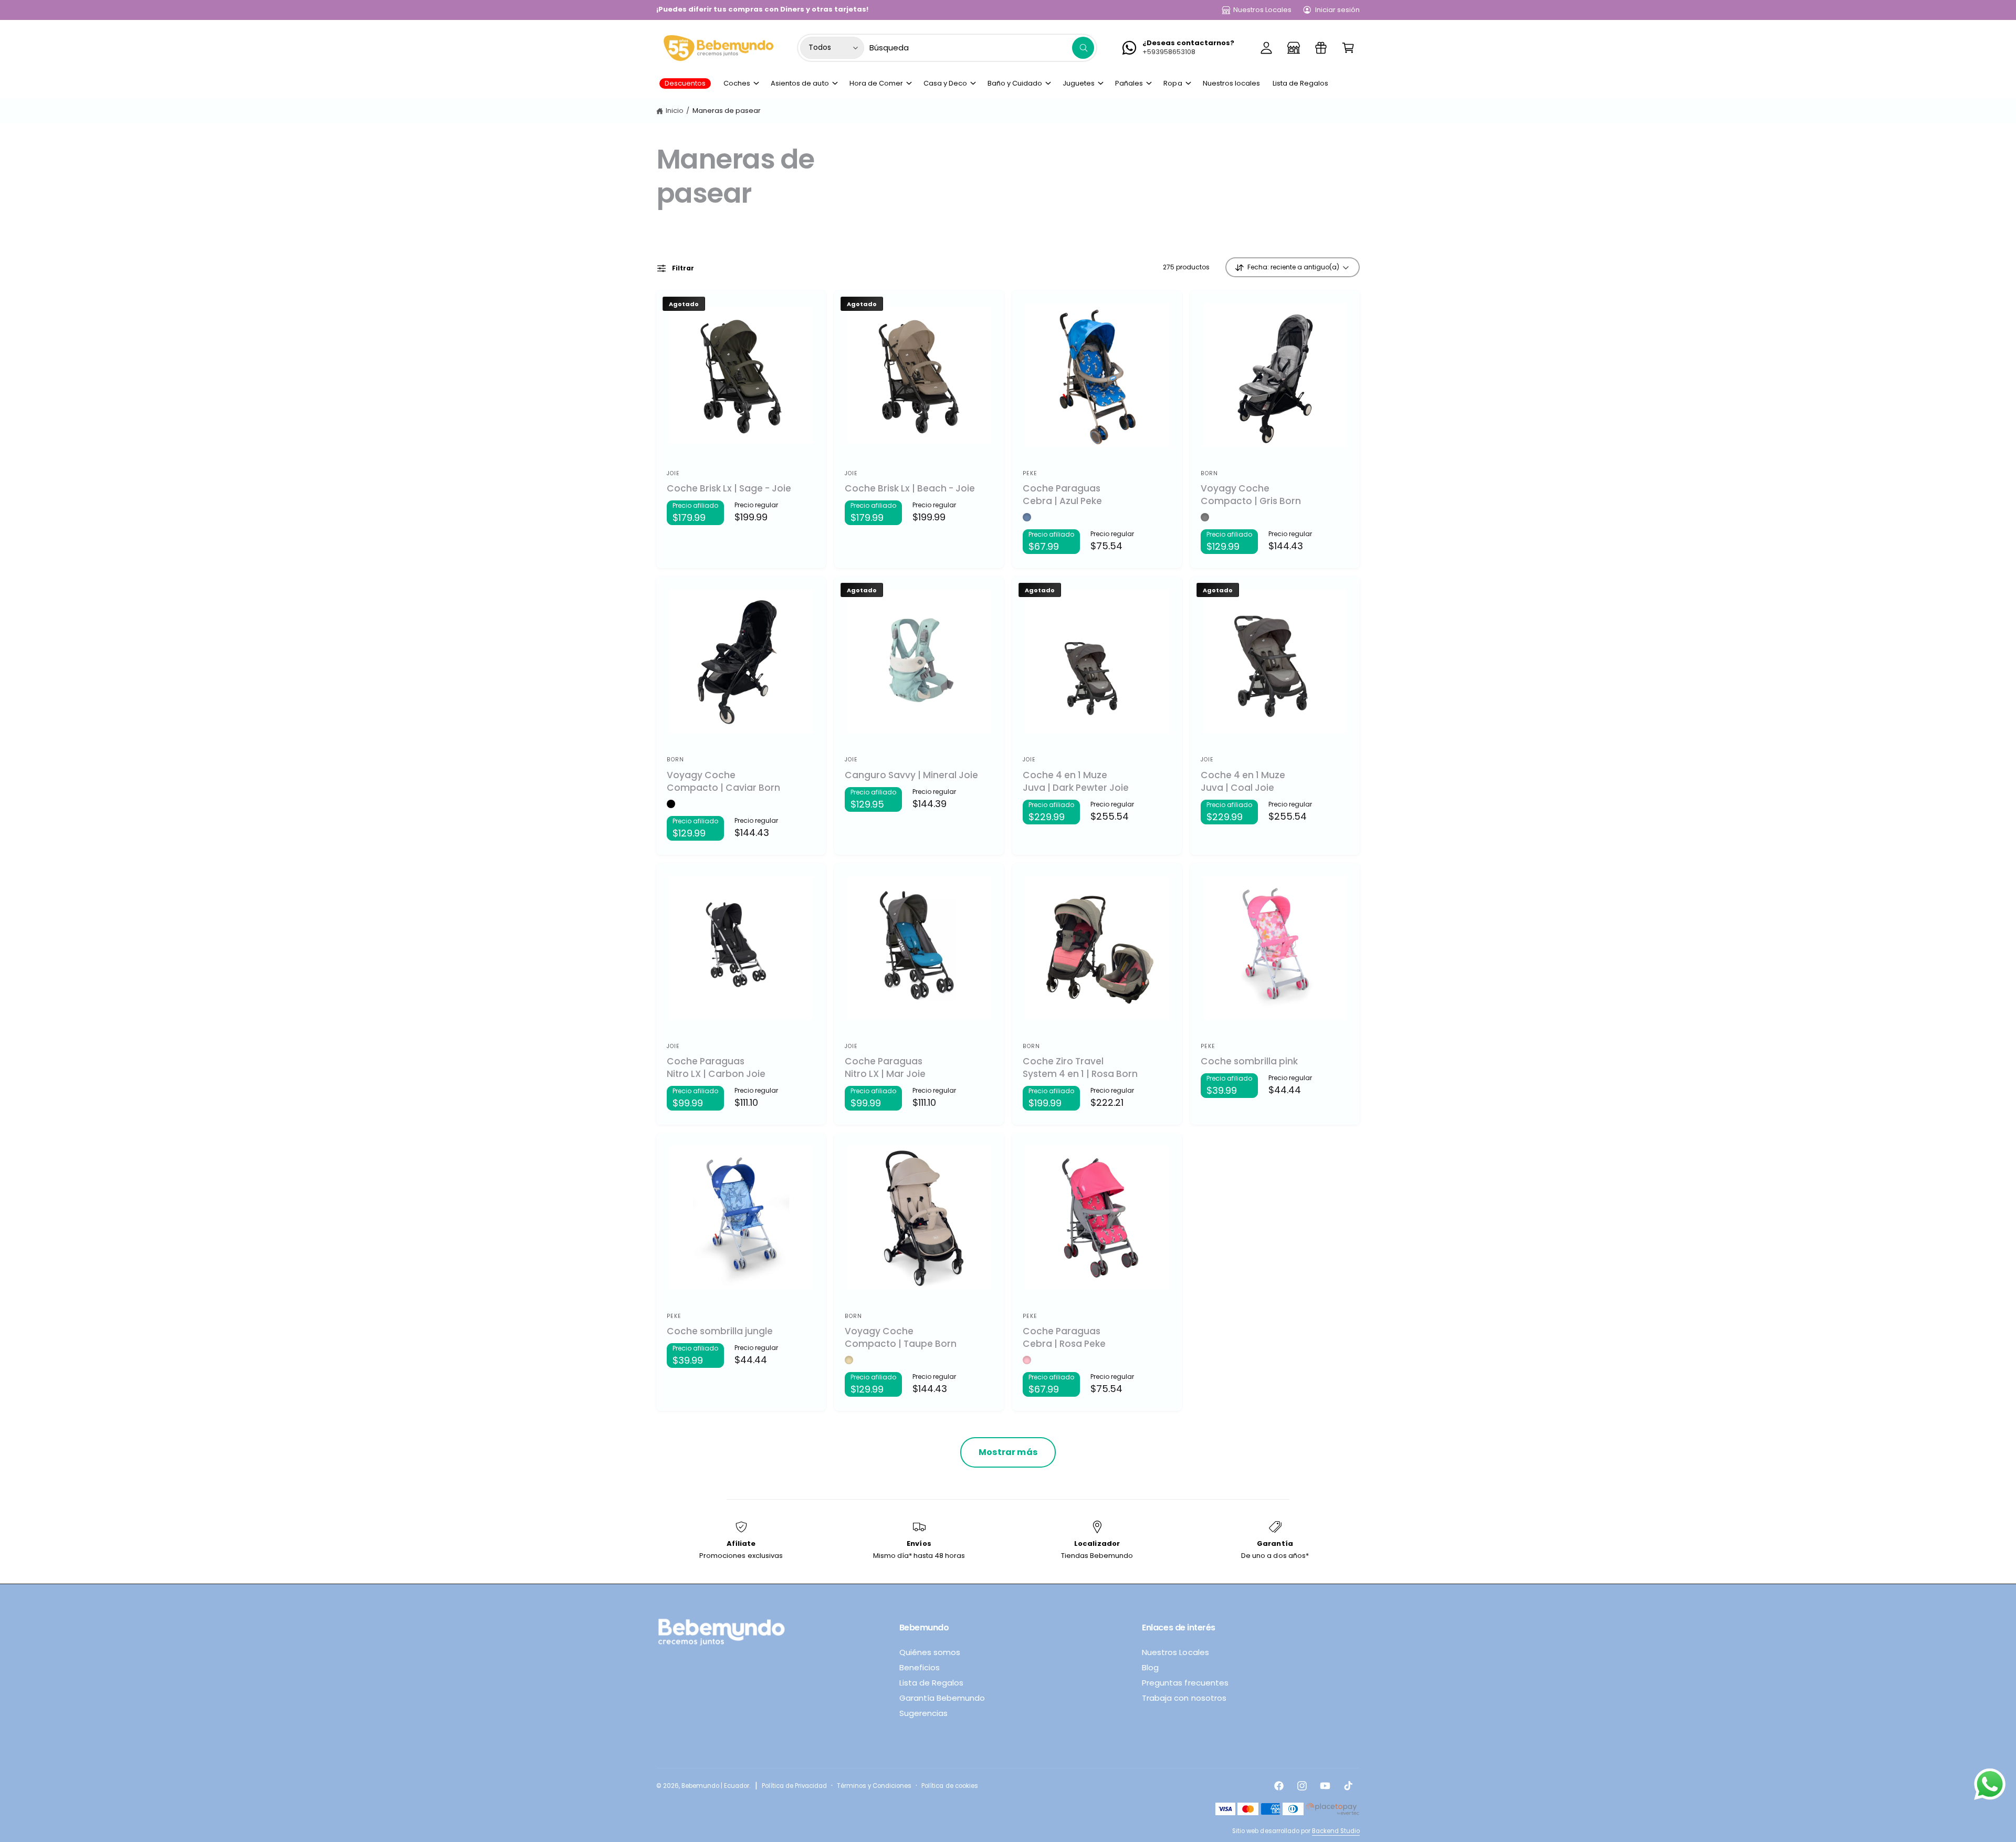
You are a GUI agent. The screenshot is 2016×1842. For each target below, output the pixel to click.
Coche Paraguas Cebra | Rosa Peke (1064, 1338)
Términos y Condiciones (874, 1786)
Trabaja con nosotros (1184, 1698)
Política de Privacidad (794, 1786)
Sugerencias (923, 1713)
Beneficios (920, 1667)
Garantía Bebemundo (942, 1698)
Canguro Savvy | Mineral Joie (911, 775)
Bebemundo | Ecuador (715, 1786)
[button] (1348, 48)
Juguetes (1079, 83)
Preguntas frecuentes (1185, 1683)
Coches (737, 83)
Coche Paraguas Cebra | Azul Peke (1062, 495)
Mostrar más (1008, 1452)
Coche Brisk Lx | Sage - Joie (729, 489)
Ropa (1173, 83)
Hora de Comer (876, 83)
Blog (1150, 1667)
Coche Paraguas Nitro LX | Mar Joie (885, 1068)
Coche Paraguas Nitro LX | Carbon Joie (716, 1068)
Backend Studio (1336, 1831)
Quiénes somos (930, 1652)
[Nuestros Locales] (1294, 48)
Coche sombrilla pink (1249, 1061)
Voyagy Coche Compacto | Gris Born (1251, 495)
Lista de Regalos (931, 1683)
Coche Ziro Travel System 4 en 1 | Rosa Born (1080, 1068)
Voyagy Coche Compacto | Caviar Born (723, 782)
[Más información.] (1990, 1787)
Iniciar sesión (1337, 10)
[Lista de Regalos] (1321, 48)
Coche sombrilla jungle (720, 1331)
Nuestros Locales (1262, 10)
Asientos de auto (800, 83)
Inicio (675, 111)
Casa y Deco (945, 83)
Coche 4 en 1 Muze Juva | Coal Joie (1243, 782)
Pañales (1129, 83)
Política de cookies (949, 1786)
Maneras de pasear (727, 111)
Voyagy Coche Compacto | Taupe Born (901, 1338)
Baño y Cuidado (1015, 83)
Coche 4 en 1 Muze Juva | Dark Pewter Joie (1076, 782)
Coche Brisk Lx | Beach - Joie (910, 489)
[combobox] (982, 48)
